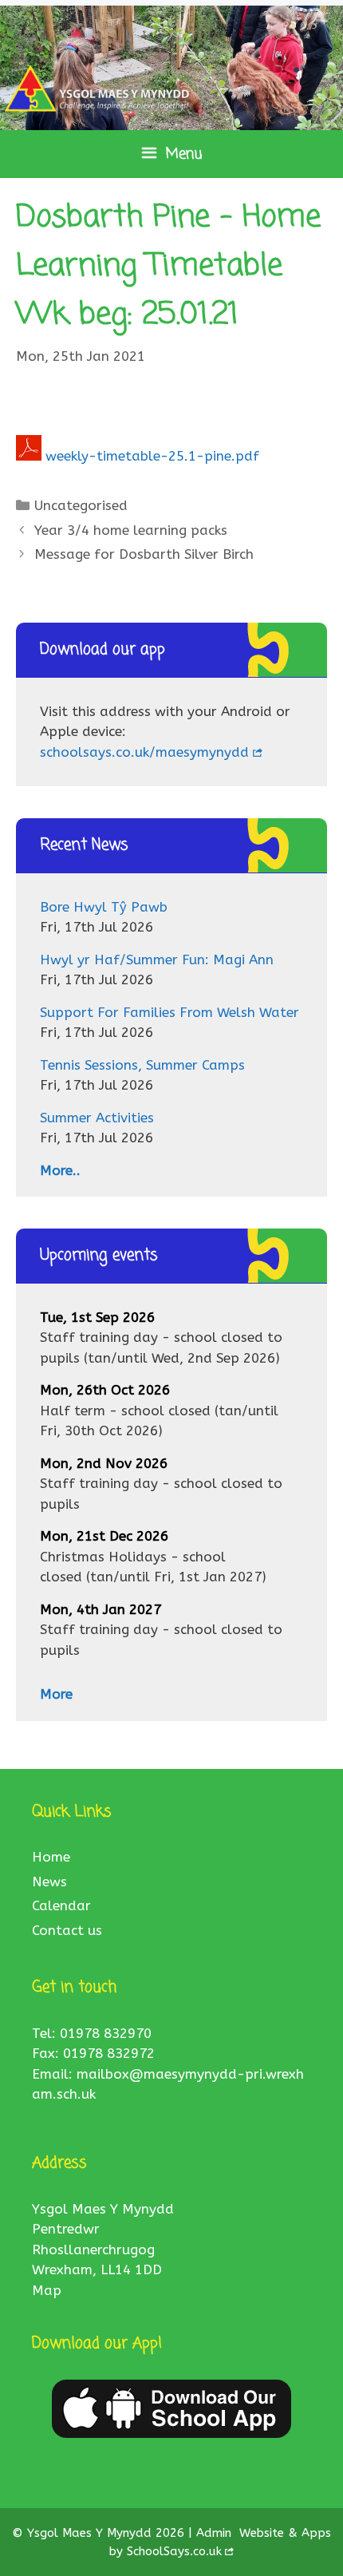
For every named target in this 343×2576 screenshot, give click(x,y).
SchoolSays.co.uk (174, 2551)
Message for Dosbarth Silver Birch (144, 554)
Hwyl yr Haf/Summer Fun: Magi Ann (157, 960)
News (49, 1882)
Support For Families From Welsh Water (170, 1012)
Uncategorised (81, 505)
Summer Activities (97, 1118)
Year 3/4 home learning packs (131, 530)
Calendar (61, 1905)
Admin (216, 2533)
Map (47, 2290)
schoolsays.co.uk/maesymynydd (144, 752)
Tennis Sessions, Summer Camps (142, 1065)
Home (51, 1857)
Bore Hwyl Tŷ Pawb (104, 907)
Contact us (67, 1930)
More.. (60, 1170)
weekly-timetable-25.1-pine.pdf (152, 456)
